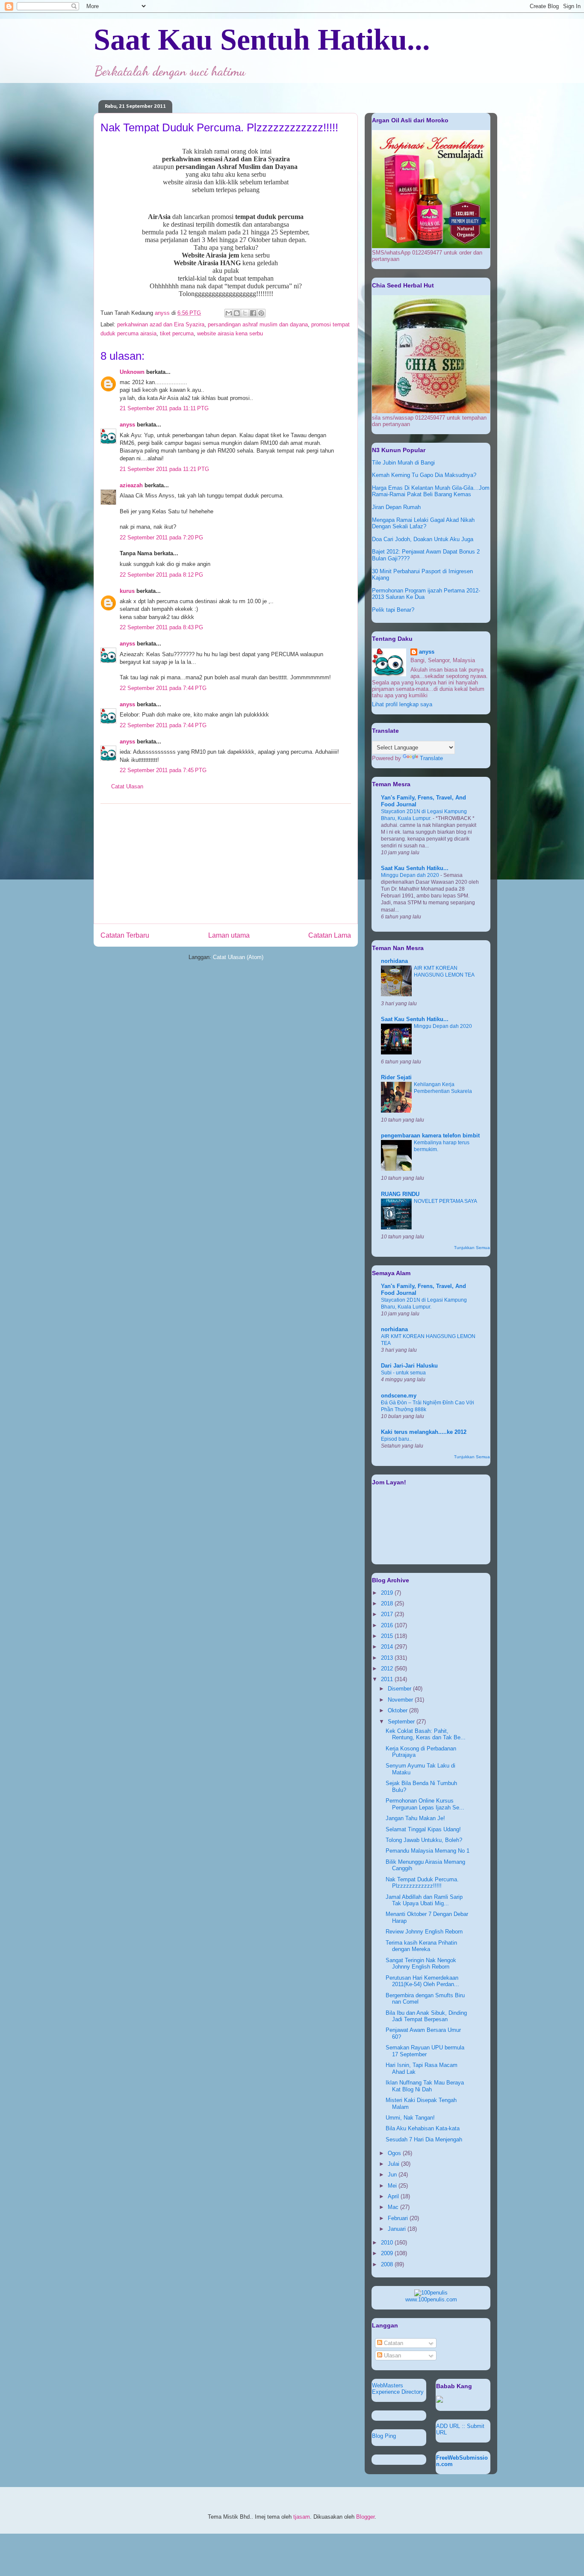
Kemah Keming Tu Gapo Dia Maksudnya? (424, 475)
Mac (394, 2207)
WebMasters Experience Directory (398, 2389)
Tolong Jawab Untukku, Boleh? (424, 1840)
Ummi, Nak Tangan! (410, 2118)
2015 (388, 1636)
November (401, 1700)
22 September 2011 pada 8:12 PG (161, 575)
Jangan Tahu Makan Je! (415, 1818)
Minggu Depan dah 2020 (411, 875)
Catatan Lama (330, 935)
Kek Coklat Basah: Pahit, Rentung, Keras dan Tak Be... (426, 1734)
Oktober (398, 1710)
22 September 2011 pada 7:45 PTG (163, 770)
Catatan (393, 2343)
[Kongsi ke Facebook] (253, 313)
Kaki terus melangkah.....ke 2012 (424, 1432)
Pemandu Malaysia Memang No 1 (428, 1851)
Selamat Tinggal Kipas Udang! (423, 1829)
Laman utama (229, 935)
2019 (388, 1593)
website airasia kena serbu (230, 333)
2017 (388, 1614)
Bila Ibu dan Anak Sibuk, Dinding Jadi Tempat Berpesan (426, 2016)
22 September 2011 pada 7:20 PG (161, 537)
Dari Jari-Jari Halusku (409, 1366)
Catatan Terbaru (125, 935)
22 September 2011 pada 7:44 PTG (163, 688)
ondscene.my (399, 1396)
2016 (388, 1625)
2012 (388, 1668)
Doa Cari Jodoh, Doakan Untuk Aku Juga (423, 539)
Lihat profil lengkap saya (402, 704)
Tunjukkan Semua (472, 1248)
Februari (399, 2218)
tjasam (302, 2517)
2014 (388, 1647)
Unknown (132, 372)
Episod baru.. (396, 1439)
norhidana (394, 961)
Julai (394, 2164)
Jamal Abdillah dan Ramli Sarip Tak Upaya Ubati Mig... (424, 1900)
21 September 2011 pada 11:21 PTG (164, 469)
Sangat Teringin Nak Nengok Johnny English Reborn (421, 1964)
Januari (398, 2229)
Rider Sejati (396, 1077)
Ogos (395, 2153)
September (402, 1722)
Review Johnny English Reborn (424, 1932)
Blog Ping (384, 2436)
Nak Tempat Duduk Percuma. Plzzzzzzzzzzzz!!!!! (422, 1883)
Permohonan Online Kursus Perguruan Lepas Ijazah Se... (425, 1804)
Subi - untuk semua (403, 1373)
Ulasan (392, 2355)
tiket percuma (177, 333)
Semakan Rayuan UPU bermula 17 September (425, 2051)
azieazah (131, 485)
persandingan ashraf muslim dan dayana (258, 324)
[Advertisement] (226, 864)
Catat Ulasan (127, 786)
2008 (388, 2264)
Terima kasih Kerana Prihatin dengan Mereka (421, 1946)
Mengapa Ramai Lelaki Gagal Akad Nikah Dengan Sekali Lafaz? (423, 523)
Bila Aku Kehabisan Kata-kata (423, 2128)
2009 (388, 2253)
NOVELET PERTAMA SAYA (445, 1201)
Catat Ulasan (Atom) (238, 957)
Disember (400, 1689)
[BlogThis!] (237, 313)
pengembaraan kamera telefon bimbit (430, 1136)
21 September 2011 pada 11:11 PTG (164, 408)
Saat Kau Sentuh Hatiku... (262, 40)
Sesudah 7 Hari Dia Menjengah (424, 2139)
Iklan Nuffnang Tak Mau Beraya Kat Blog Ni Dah (425, 2086)
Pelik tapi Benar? (393, 610)
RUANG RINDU (400, 1194)
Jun (393, 2175)
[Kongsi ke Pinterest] (261, 313)
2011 (388, 1679)
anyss (127, 425)
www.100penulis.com (431, 2299)
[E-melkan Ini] (229, 313)
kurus (127, 591)
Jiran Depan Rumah (396, 507)
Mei (393, 2186)
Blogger (365, 2517)
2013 (388, 1658)
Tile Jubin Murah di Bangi (403, 463)
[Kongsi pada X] (245, 313)
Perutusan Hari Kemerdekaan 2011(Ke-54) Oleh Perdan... (422, 1981)
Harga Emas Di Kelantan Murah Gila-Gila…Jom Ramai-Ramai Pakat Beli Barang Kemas (431, 491)
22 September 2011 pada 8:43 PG (161, 627)
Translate (431, 758)
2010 (388, 2243)
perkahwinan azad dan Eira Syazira (161, 324)
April (394, 2196)
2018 (388, 1603)
